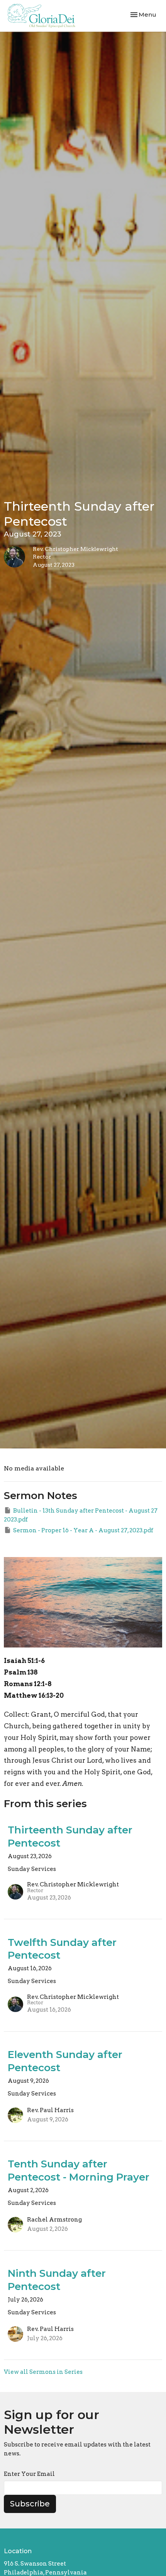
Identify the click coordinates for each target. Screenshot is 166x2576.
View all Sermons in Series (43, 2372)
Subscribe (30, 2504)
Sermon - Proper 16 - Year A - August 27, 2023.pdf (83, 1530)
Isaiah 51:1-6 (24, 1661)
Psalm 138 (21, 1672)
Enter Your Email (29, 2474)
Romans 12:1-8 (28, 1684)
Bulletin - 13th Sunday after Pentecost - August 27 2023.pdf (81, 1515)
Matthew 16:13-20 (34, 1695)
